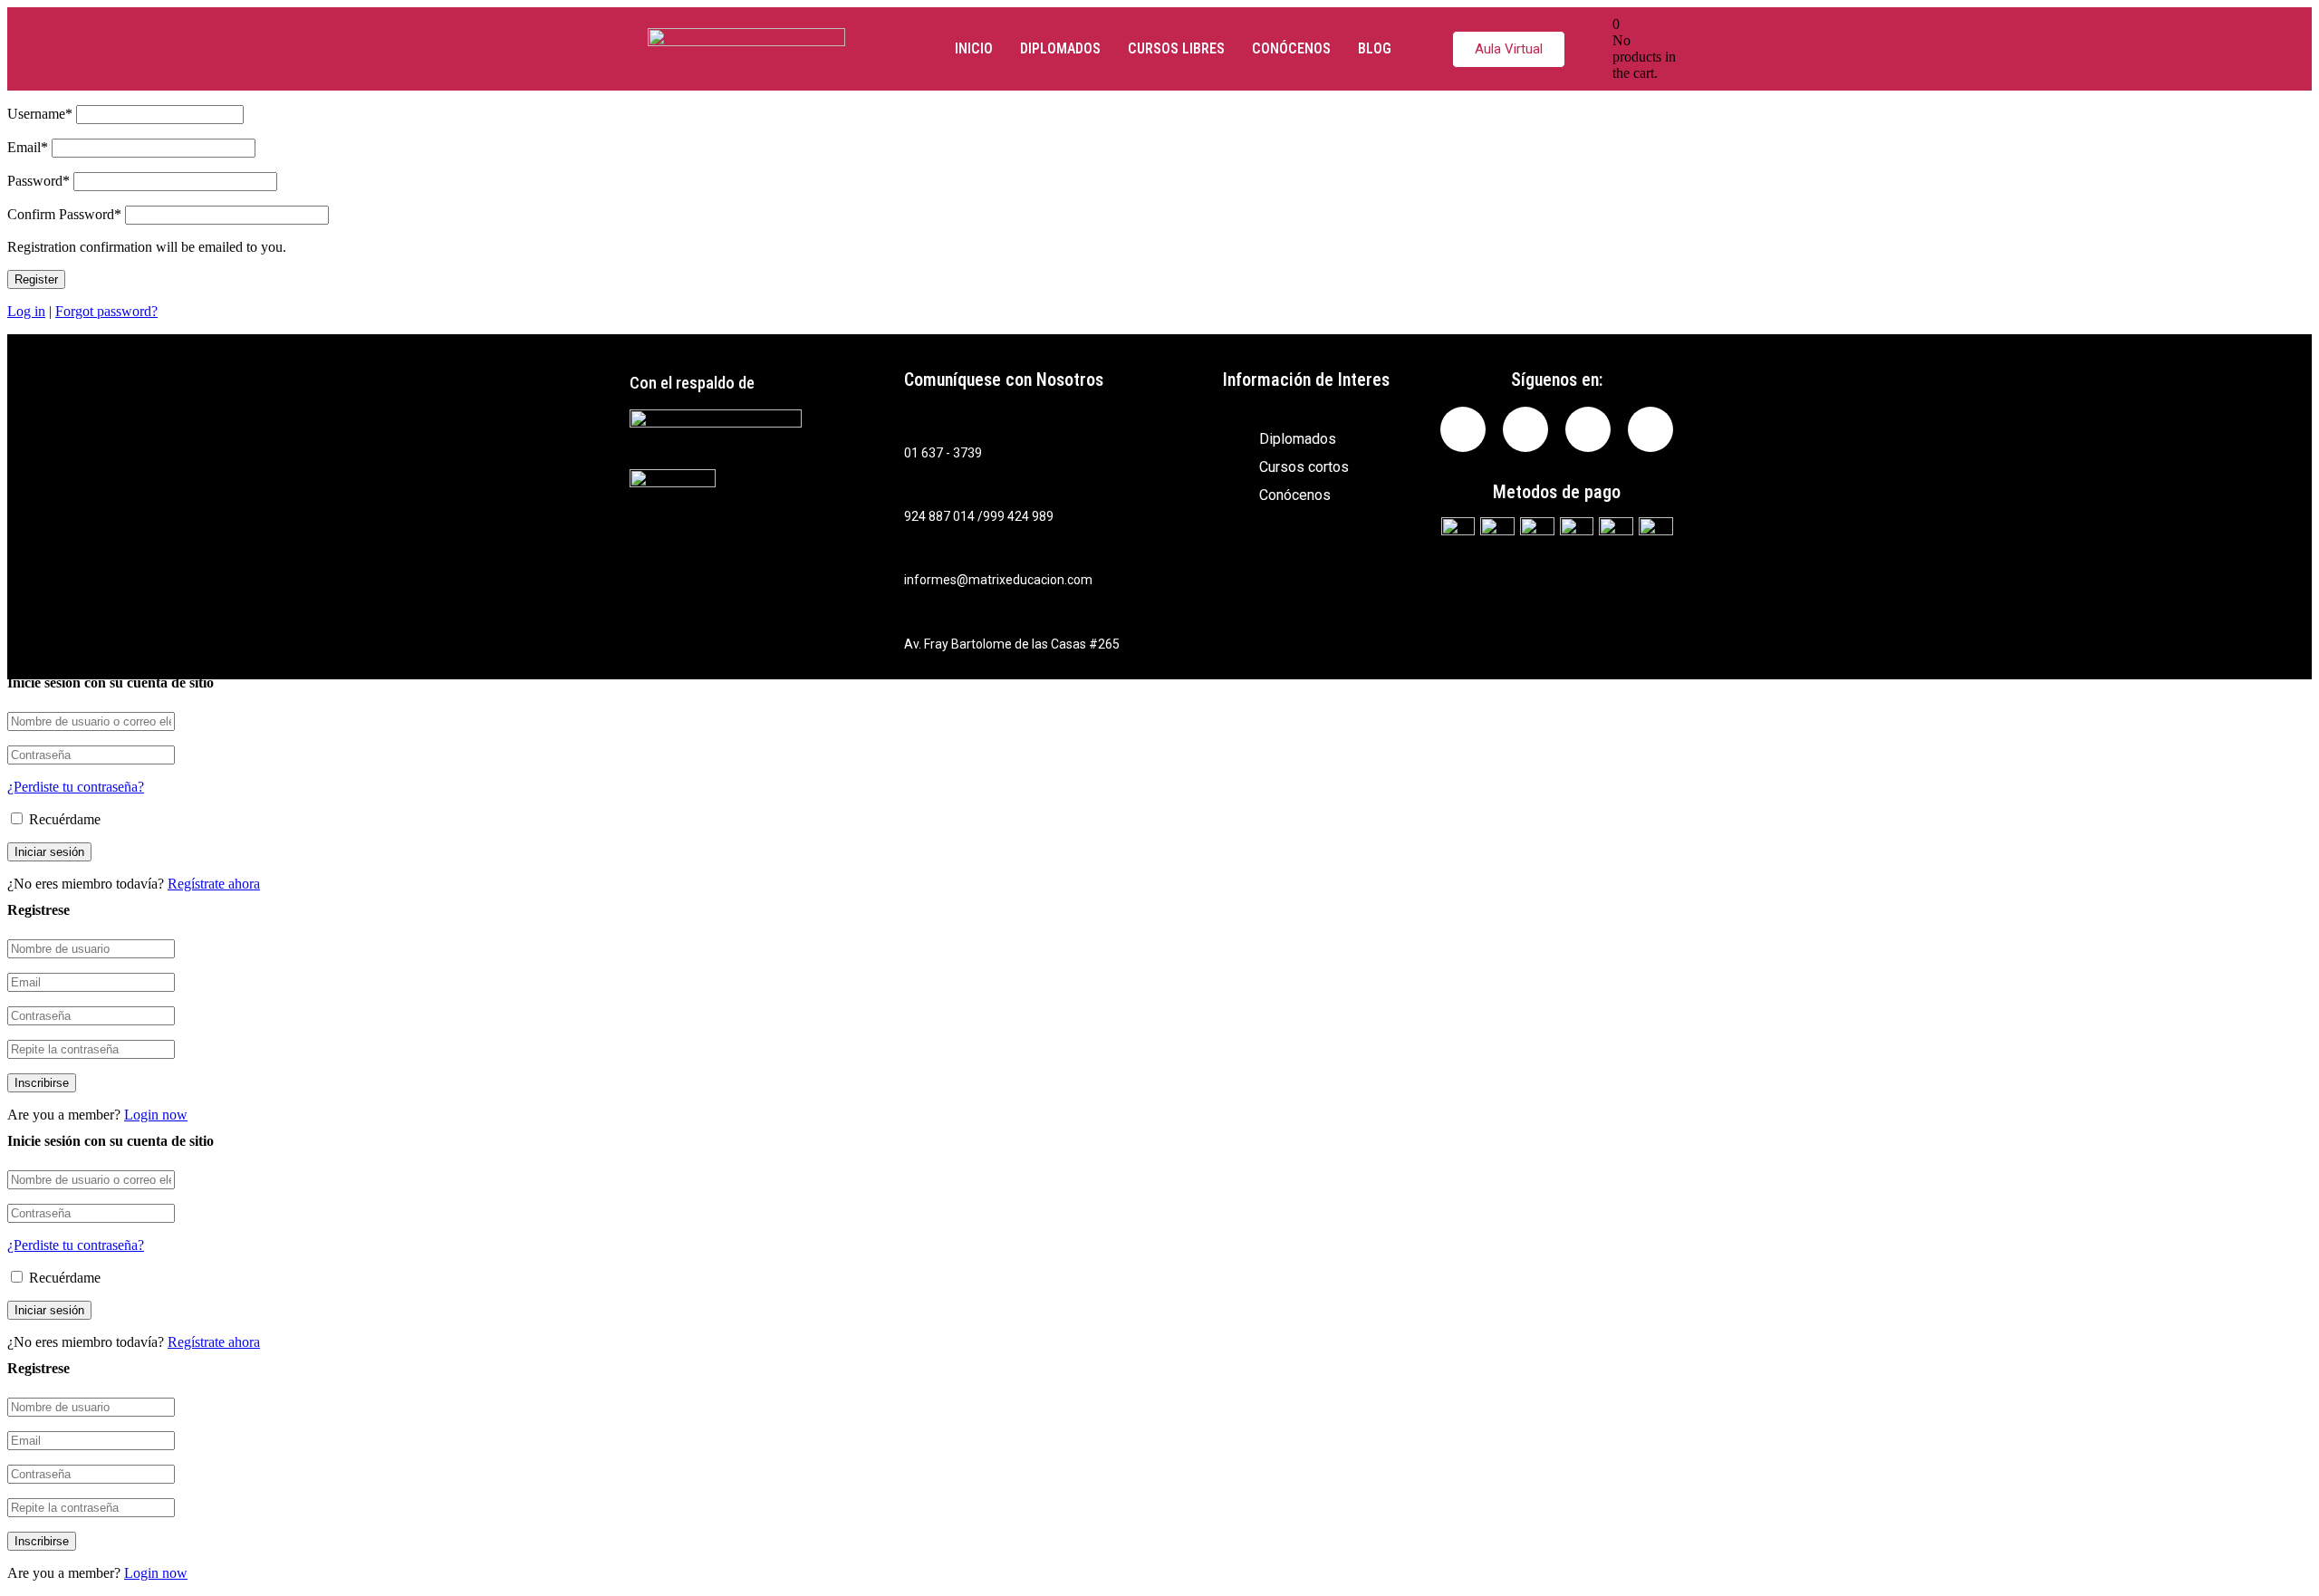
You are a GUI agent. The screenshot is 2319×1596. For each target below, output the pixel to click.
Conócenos (1291, 48)
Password (38, 181)
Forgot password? (106, 311)
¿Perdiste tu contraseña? (76, 787)
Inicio (974, 48)
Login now (156, 1115)
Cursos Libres (1176, 48)
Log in (26, 311)
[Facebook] (1463, 429)
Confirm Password (64, 214)
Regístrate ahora (214, 884)
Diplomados (1060, 48)
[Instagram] (1588, 429)
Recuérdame (63, 819)
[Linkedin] (1525, 429)
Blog (1375, 48)
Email (28, 147)
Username (40, 114)
